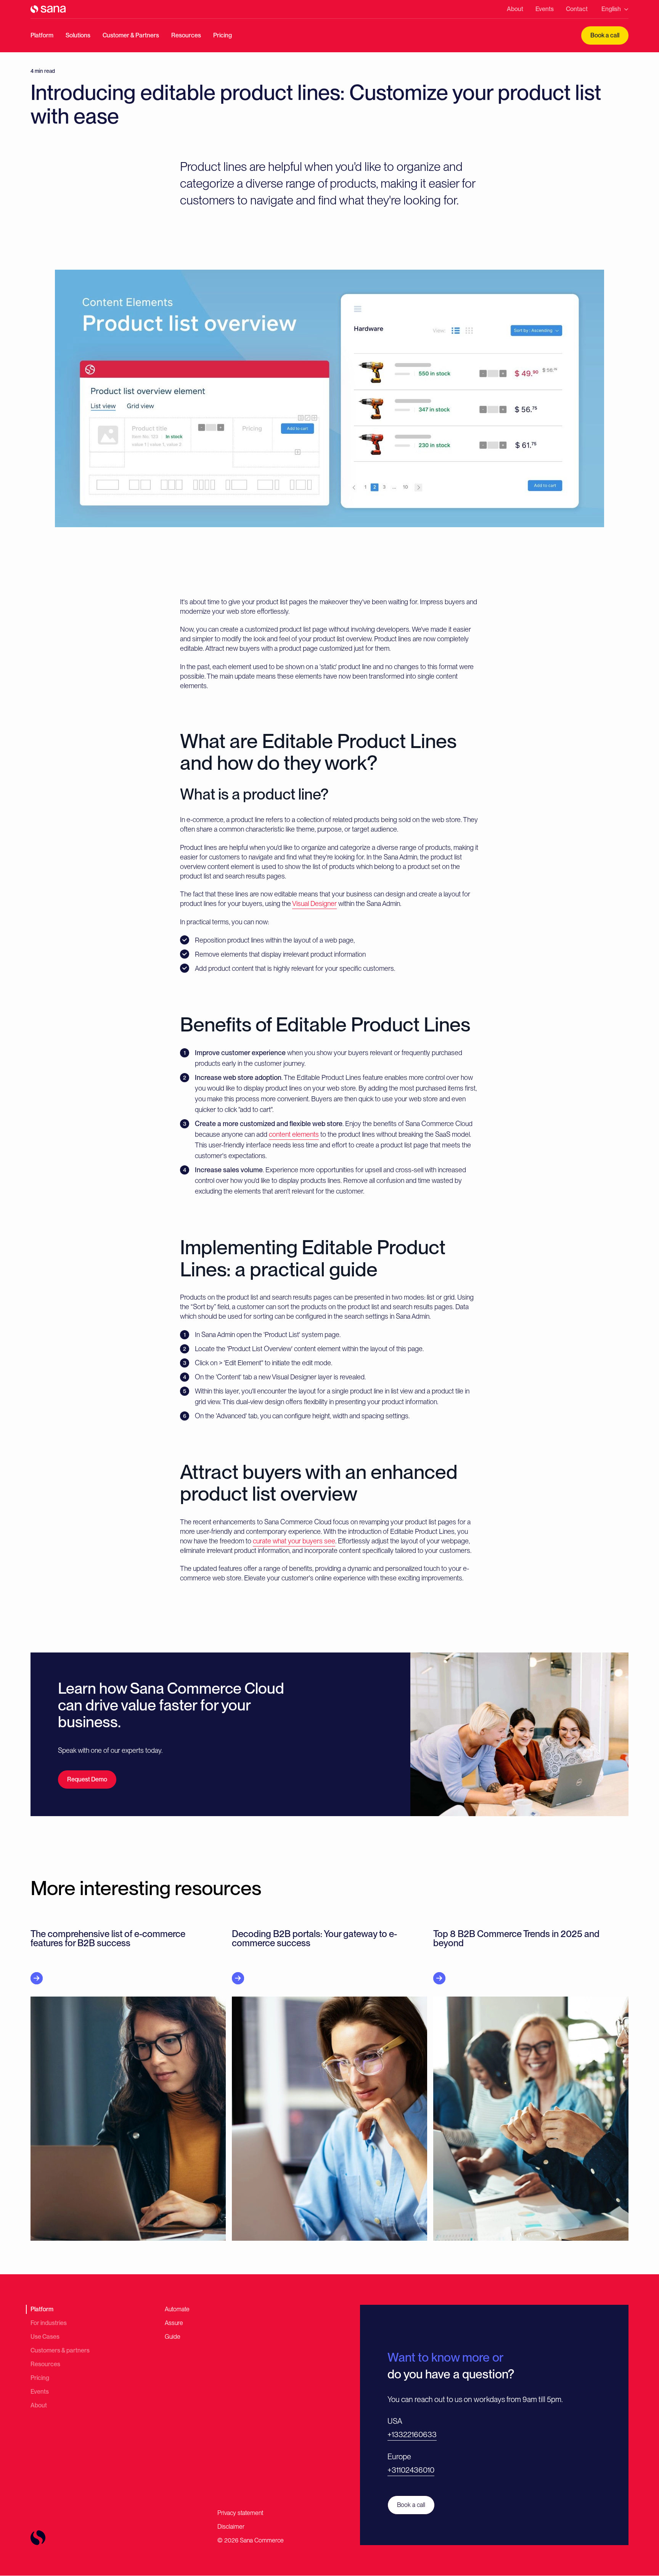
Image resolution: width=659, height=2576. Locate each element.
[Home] (48, 9)
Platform (42, 35)
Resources (186, 35)
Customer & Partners (131, 35)
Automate (177, 2309)
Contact (577, 9)
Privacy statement (240, 2513)
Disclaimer (231, 2527)
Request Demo (87, 1779)
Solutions (78, 35)
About (515, 9)
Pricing (223, 35)
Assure (174, 2323)
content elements (294, 1134)
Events (545, 9)
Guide (173, 2337)
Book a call (605, 35)
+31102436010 (411, 2470)
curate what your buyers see (294, 1541)
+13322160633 (412, 2434)
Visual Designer (314, 903)
